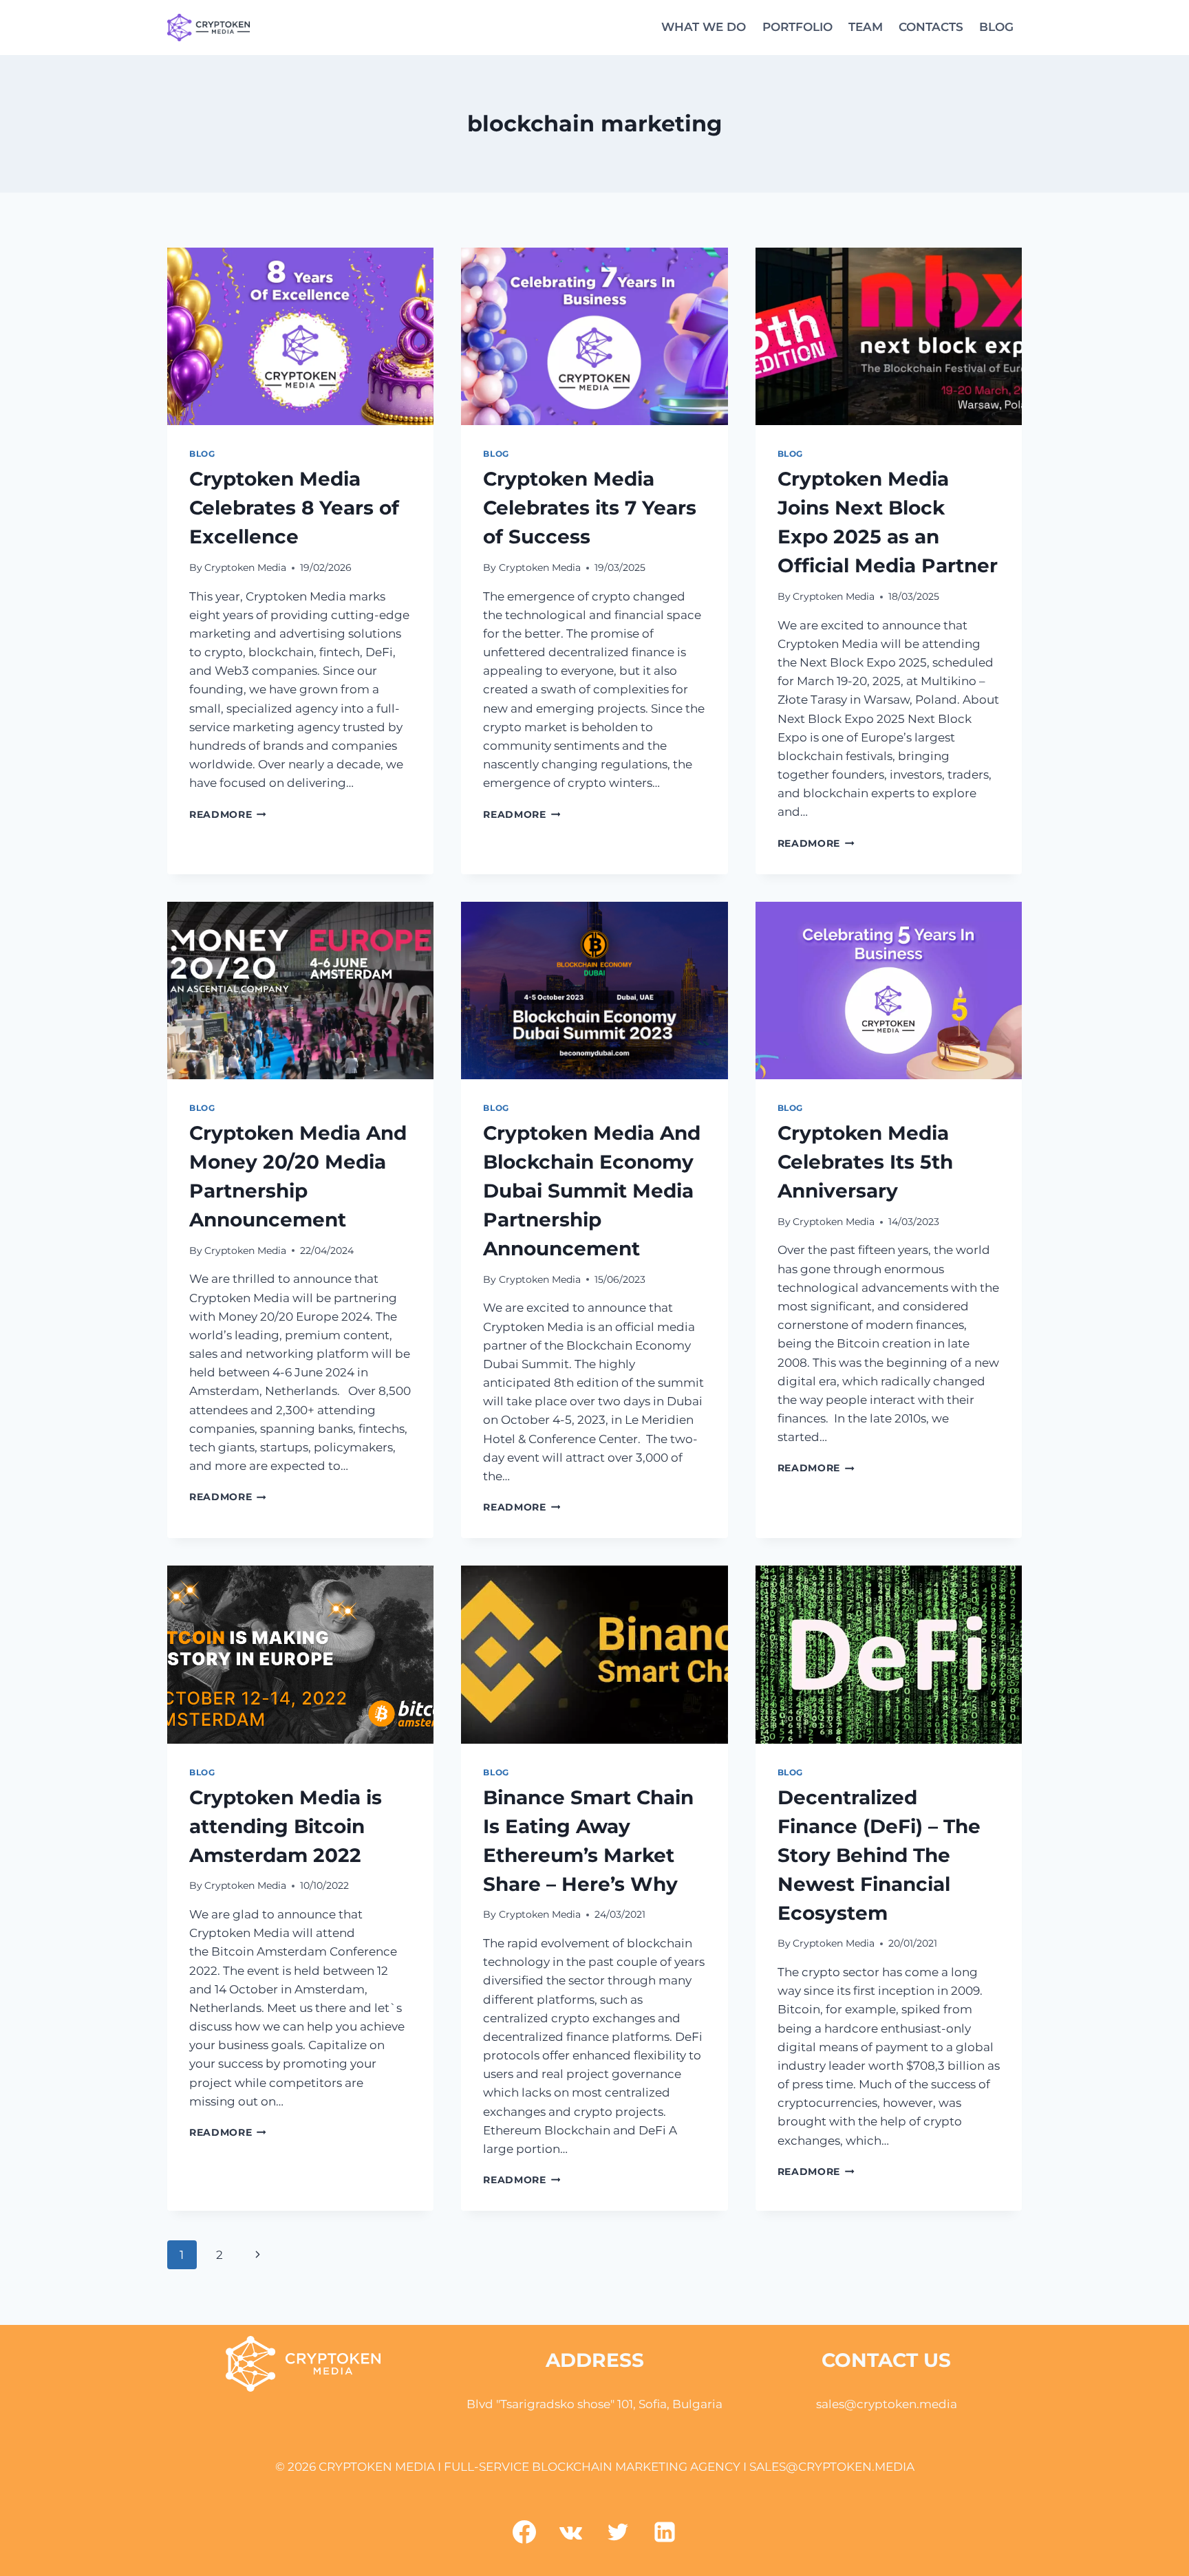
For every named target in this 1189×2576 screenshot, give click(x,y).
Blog (202, 454)
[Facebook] (524, 2532)
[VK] (571, 2532)
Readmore (228, 814)
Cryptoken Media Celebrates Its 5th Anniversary (865, 1162)
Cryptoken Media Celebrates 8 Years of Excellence (294, 508)
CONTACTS (931, 27)
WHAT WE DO (704, 27)
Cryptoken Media (245, 567)
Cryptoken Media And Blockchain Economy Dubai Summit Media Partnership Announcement (592, 1191)
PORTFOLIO (797, 27)
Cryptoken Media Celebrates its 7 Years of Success (590, 508)
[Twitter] (618, 2532)
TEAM (866, 27)
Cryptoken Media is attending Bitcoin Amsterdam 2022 (286, 1826)
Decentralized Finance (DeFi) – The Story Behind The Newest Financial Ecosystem (879, 1855)
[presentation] (300, 336)
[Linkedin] (665, 2532)
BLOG (996, 27)
